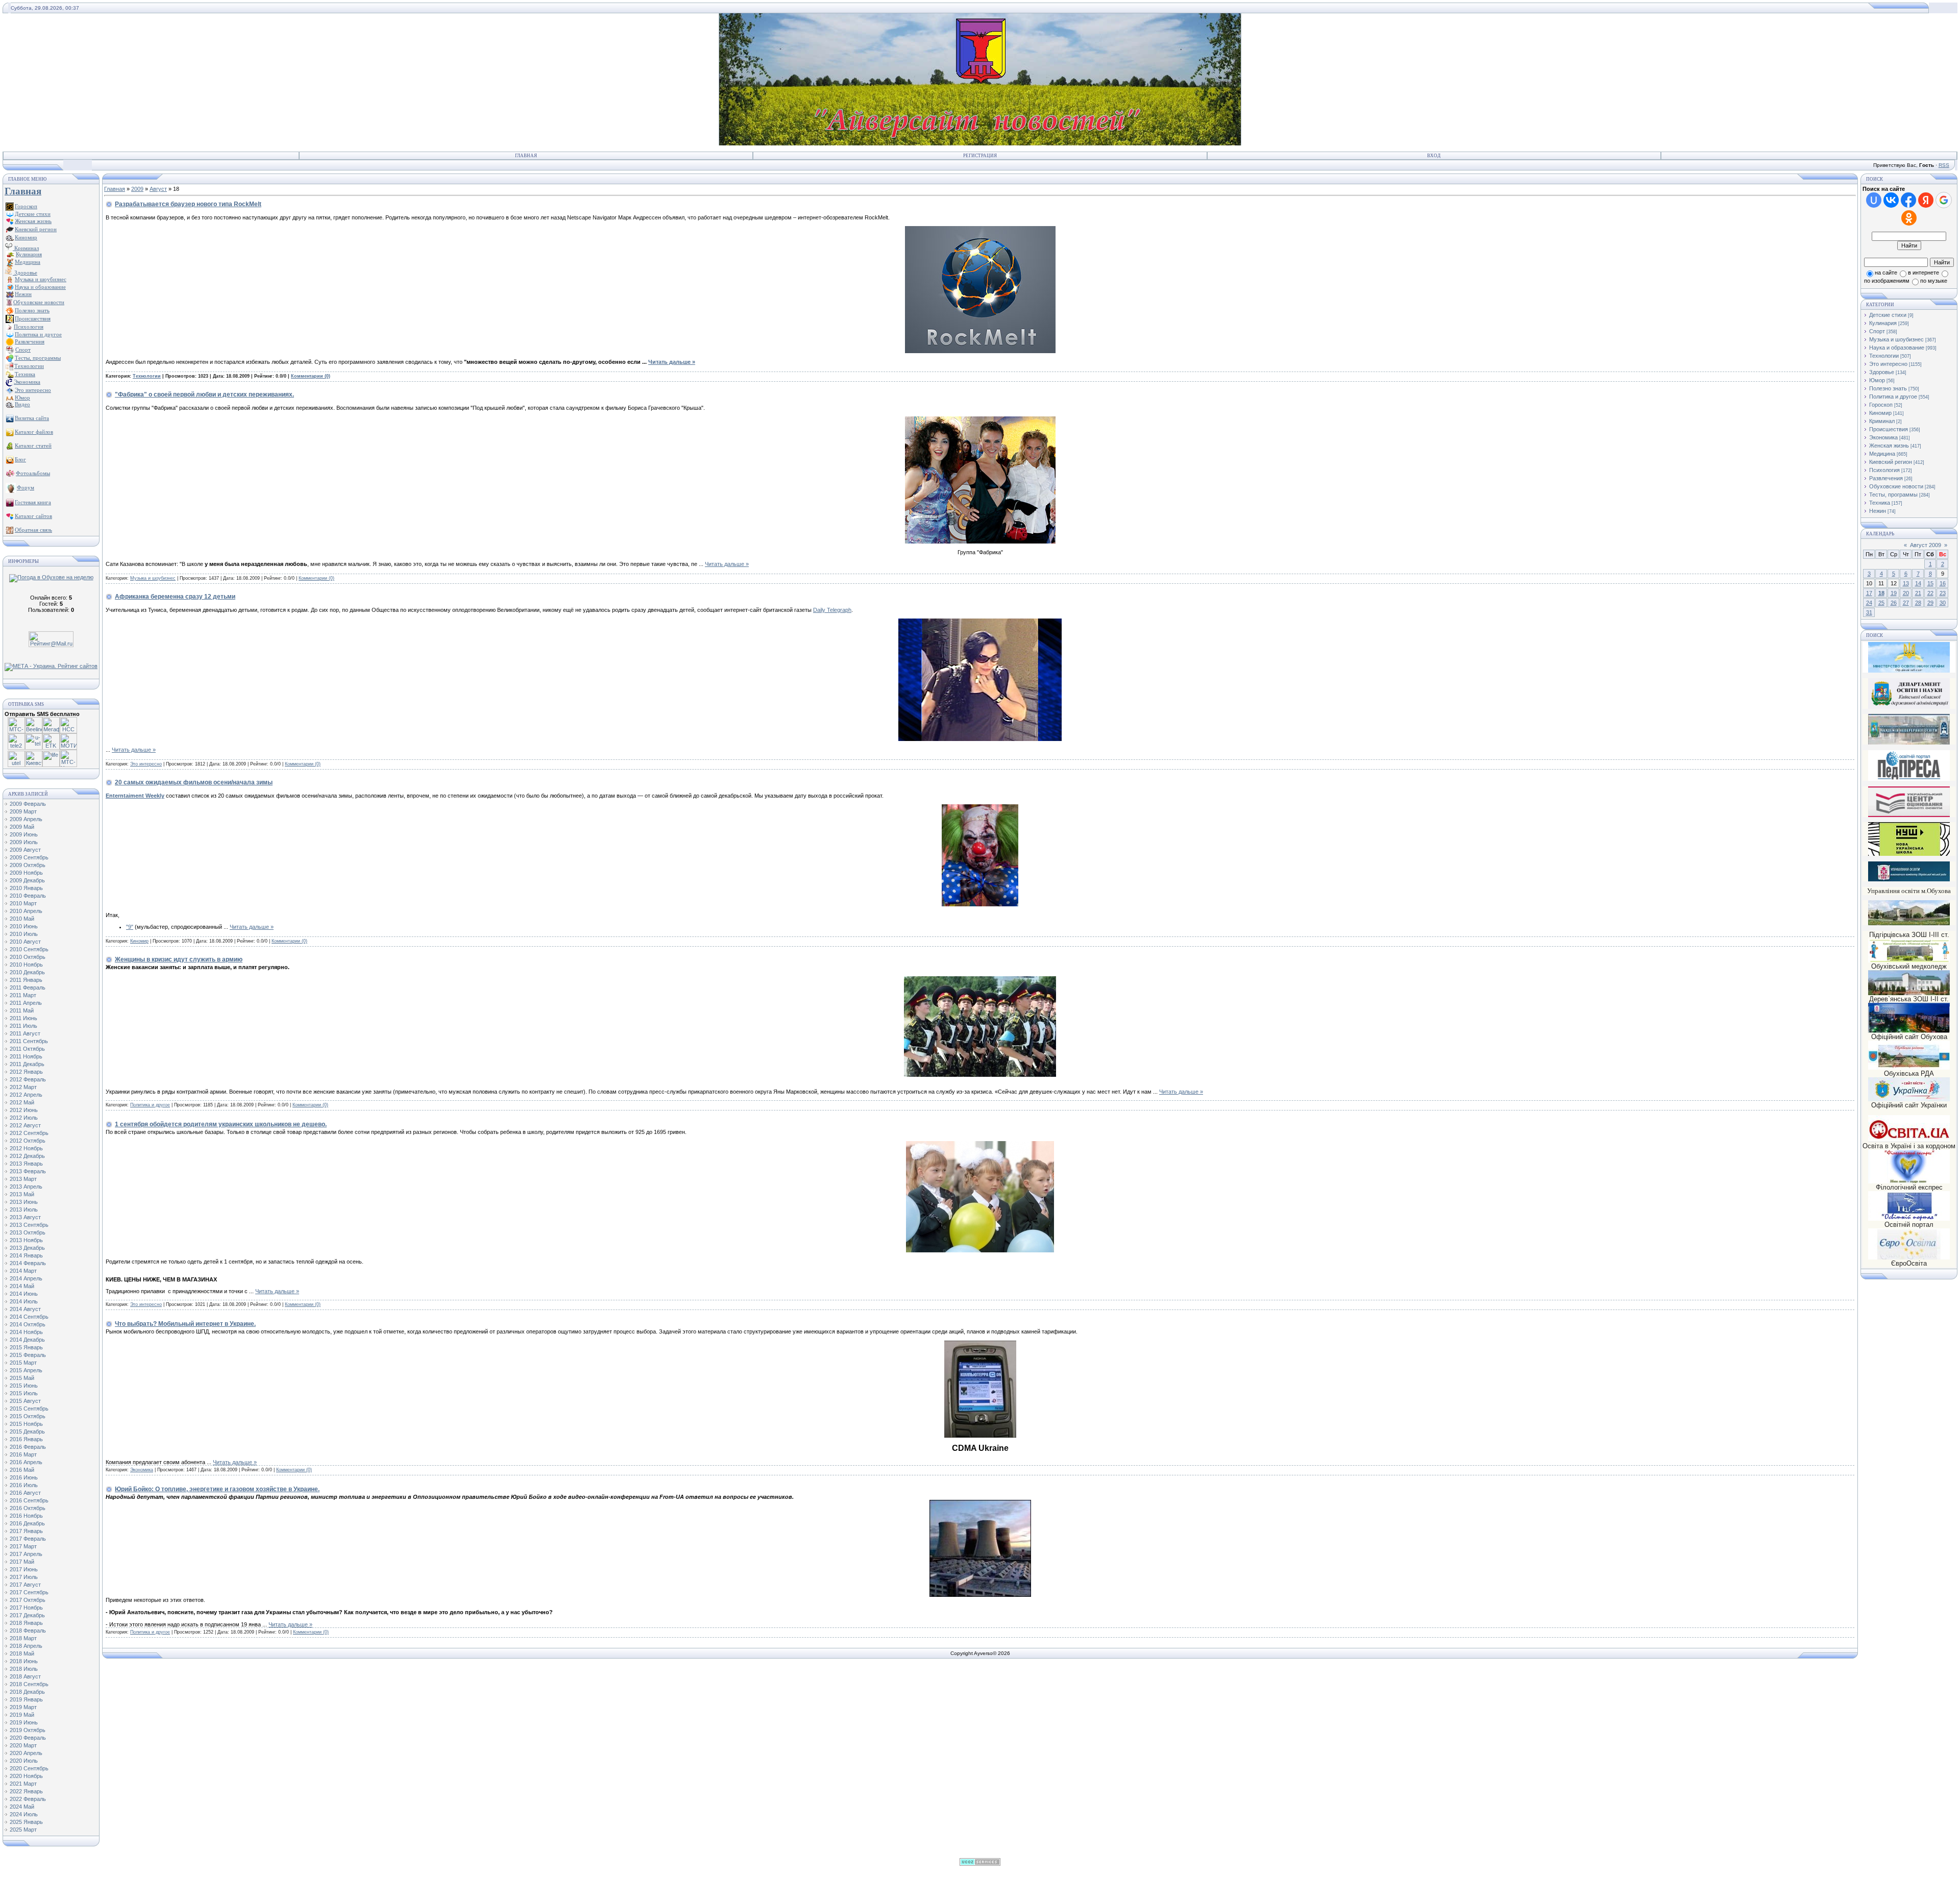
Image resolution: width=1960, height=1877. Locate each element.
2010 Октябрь (28, 957)
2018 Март (23, 1638)
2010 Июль (24, 934)
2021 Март (23, 1784)
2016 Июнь (24, 1477)
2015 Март (23, 1363)
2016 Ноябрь (26, 1516)
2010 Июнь (24, 926)
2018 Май (22, 1653)
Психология (1884, 470)
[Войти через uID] (1874, 200)
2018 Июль (24, 1669)
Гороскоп (1881, 405)
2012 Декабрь (27, 1156)
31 (1869, 612)
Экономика (142, 1470)
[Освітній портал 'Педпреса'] (1909, 779)
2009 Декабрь (27, 880)
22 (1930, 593)
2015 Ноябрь (26, 1424)
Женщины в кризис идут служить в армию (179, 959)
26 (1894, 603)
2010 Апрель (26, 911)
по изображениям (1887, 281)
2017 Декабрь (27, 1615)
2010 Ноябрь (26, 965)
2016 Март (23, 1454)
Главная (526, 156)
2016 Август (25, 1493)
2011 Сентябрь (29, 1041)
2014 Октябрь (28, 1324)
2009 (137, 189)
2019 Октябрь (28, 1730)
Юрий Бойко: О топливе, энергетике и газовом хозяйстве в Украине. (217, 1489)
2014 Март (23, 1271)
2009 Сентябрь (29, 857)
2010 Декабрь (27, 972)
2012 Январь (26, 1072)
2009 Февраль (28, 804)
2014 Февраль (28, 1263)
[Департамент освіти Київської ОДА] (1909, 707)
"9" (130, 927)
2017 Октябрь (28, 1600)
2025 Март (23, 1830)
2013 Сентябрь (29, 1225)
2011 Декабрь (27, 1064)
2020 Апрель (26, 1753)
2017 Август (25, 1585)
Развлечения (1886, 478)
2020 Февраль (28, 1738)
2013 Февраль (28, 1171)
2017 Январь (26, 1531)
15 (1930, 583)
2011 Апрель (26, 1003)
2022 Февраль (28, 1799)
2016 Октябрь (28, 1508)
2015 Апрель (26, 1370)
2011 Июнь (23, 1018)
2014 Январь (26, 1255)
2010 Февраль (28, 896)
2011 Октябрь (27, 1049)
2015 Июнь (24, 1386)
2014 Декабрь (27, 1340)
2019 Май (22, 1715)
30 (1943, 603)
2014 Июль (24, 1301)
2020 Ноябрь (26, 1776)
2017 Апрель (26, 1554)
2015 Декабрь (27, 1431)
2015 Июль (24, 1393)
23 (1943, 593)
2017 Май (22, 1562)
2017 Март (23, 1546)
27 (1906, 603)
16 (1943, 583)
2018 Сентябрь (29, 1684)
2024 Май (22, 1807)
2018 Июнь (24, 1661)
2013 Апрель (26, 1187)
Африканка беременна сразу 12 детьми (175, 597)
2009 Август (25, 850)
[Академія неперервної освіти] (1909, 743)
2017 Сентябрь (29, 1592)
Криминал (26, 248)
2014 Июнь (24, 1294)
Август (158, 189)
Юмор (1877, 380)
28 (1918, 603)
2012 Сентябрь (29, 1133)
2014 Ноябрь (26, 1332)
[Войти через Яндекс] (1926, 200)
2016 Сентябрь (29, 1500)
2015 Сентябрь (29, 1409)
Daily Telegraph (832, 610)
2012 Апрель (26, 1095)
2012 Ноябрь (26, 1148)
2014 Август (25, 1309)
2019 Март (23, 1707)
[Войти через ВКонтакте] (1891, 200)
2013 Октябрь (28, 1232)
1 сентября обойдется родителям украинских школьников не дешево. (221, 1124)
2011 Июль (23, 1026)
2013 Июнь (24, 1202)
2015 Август (25, 1401)
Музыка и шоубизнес (153, 578)
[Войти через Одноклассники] (1909, 218)
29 (1930, 603)
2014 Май (22, 1286)
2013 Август (25, 1217)
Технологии (147, 376)
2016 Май (22, 1470)
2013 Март (23, 1179)
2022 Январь (26, 1791)
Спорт (1877, 331)
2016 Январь (26, 1439)
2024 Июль (24, 1814)
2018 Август (25, 1676)
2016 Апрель (26, 1462)
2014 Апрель (26, 1278)
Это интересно (146, 764)
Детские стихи (33, 214)
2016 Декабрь (27, 1523)
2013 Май (22, 1194)
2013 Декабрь (27, 1248)
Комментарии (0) (311, 376)
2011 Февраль (28, 987)
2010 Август (25, 942)
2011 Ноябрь (26, 1056)
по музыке (1934, 281)
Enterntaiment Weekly (135, 796)
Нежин (1878, 511)
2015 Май (22, 1378)
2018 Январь (26, 1623)
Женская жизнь (1889, 446)
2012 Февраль (28, 1079)
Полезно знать (1888, 388)
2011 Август (25, 1033)
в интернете (1924, 273)
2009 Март (23, 811)
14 (1918, 583)
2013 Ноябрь (26, 1240)
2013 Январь (26, 1164)
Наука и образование (1897, 348)
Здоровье (25, 273)
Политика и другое (150, 1105)
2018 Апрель (26, 1646)
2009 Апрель (26, 819)
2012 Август (25, 1125)
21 (1918, 593)
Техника (1880, 503)
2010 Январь (26, 888)
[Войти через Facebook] (1908, 200)
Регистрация (980, 156)
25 (1881, 603)
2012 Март (23, 1087)
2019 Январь (26, 1699)
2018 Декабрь (27, 1692)
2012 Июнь (24, 1110)
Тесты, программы (1893, 495)
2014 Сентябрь (29, 1317)
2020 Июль (24, 1761)
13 (1906, 583)
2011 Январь (26, 980)
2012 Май (22, 1102)
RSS (1944, 165)
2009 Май (22, 827)
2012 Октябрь (28, 1141)
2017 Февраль (28, 1539)
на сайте (1886, 273)
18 (1881, 593)
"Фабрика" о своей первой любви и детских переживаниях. (204, 394)
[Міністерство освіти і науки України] (1909, 657)
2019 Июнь (24, 1722)
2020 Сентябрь (29, 1768)
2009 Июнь (24, 834)
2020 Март (23, 1745)
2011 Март (23, 995)
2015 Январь (26, 1347)
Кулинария (1883, 323)
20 (1906, 593)
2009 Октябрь (28, 865)
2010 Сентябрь (29, 949)
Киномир (139, 941)
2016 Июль (24, 1485)
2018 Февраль (28, 1631)
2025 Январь (26, 1822)
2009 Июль (24, 842)
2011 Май (22, 1010)
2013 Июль (24, 1209)
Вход (1434, 156)
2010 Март (23, 903)
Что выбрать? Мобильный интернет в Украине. (185, 1324)
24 (1869, 603)
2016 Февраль (28, 1447)
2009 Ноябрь (26, 873)
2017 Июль (24, 1577)
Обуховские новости (1896, 486)
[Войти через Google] (1944, 200)
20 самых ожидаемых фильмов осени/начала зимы (194, 782)
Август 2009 (1926, 545)
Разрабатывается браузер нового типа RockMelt (188, 204)
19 (1894, 593)
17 (1869, 593)
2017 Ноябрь (26, 1608)
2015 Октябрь (28, 1416)
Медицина (1882, 454)
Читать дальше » (672, 362)
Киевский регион (1891, 462)
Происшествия (1889, 429)
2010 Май (22, 919)
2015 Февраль (28, 1355)
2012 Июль (24, 1118)
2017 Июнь (24, 1569)
